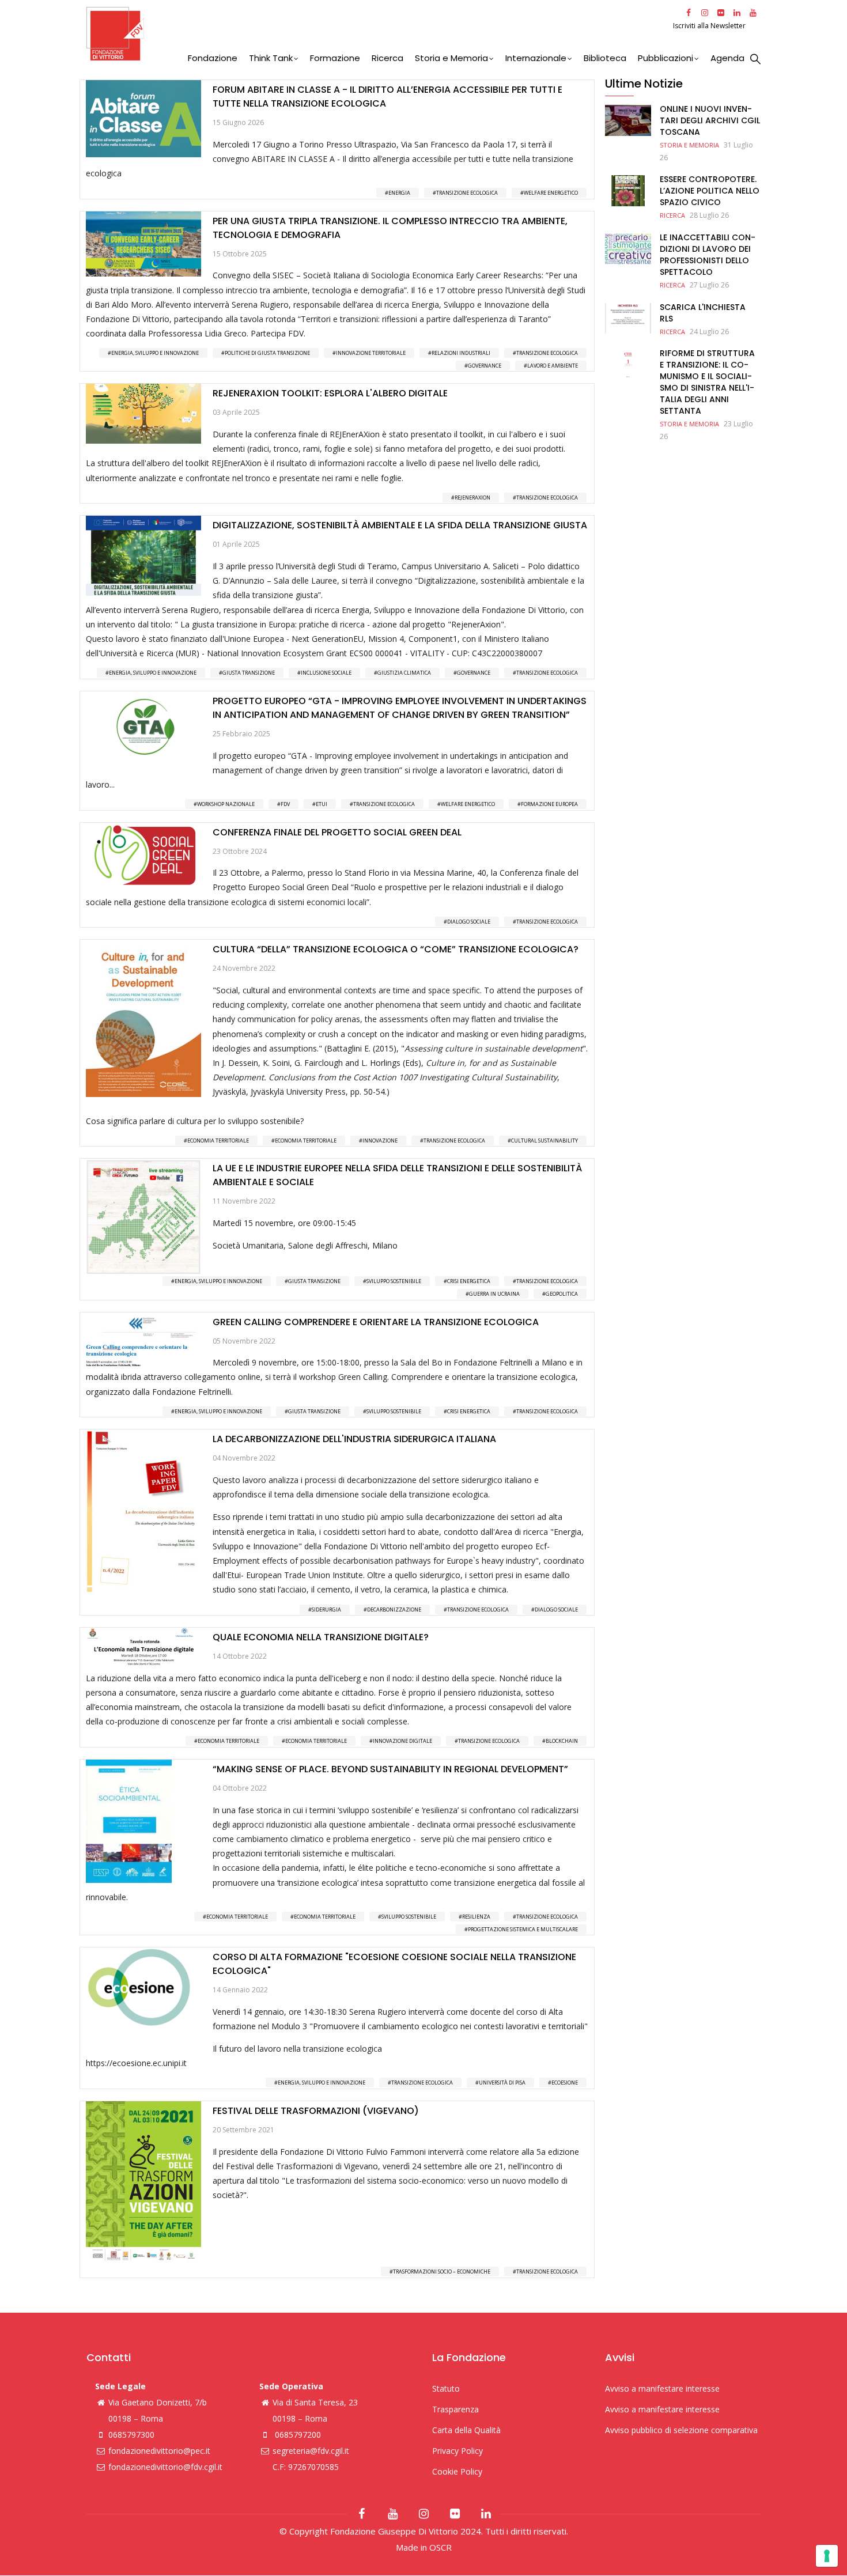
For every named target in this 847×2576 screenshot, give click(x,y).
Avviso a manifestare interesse (662, 2388)
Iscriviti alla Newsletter (710, 26)
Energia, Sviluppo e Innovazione (155, 353)
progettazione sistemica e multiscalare (523, 1929)
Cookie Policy (457, 2471)
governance (485, 366)
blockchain (562, 1741)
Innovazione (380, 1141)
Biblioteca (605, 58)
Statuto (446, 2388)
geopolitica (562, 1294)
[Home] (378, 34)
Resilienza (476, 1917)
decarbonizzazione (394, 1609)
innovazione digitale (402, 1741)
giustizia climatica (404, 673)
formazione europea (549, 804)
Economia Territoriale (218, 1141)
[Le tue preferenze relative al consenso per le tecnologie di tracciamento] (827, 2556)
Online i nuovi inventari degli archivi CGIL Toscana (710, 120)
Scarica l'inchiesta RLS (703, 313)
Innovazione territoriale (371, 353)
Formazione (335, 58)
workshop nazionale (226, 804)
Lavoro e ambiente (553, 366)
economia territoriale (306, 1141)
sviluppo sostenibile (394, 1281)
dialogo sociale (469, 922)
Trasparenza (455, 2409)
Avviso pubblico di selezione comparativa (681, 2430)
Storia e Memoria (451, 58)
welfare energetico (551, 193)
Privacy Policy (457, 2451)
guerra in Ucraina (494, 1294)
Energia (399, 193)
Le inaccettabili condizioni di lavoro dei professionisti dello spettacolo (708, 255)
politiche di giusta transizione (267, 353)
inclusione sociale (326, 673)
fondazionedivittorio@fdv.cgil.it (165, 2467)
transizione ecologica (467, 193)
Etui (322, 804)
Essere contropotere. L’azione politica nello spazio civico (710, 191)
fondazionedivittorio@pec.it (159, 2451)
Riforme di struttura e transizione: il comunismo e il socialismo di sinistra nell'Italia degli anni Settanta (707, 382)
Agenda (727, 58)
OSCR (440, 2547)
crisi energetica (469, 1281)
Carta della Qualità (466, 2430)
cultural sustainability (544, 1141)
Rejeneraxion (472, 498)
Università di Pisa (502, 2083)
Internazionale (536, 58)
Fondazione (213, 58)
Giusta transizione (249, 673)
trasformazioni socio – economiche (442, 2272)
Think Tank (271, 58)
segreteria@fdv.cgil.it (311, 2451)
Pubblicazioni (665, 58)
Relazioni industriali (461, 353)
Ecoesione (565, 2083)
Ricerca (387, 58)
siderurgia (326, 1609)
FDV (285, 804)
